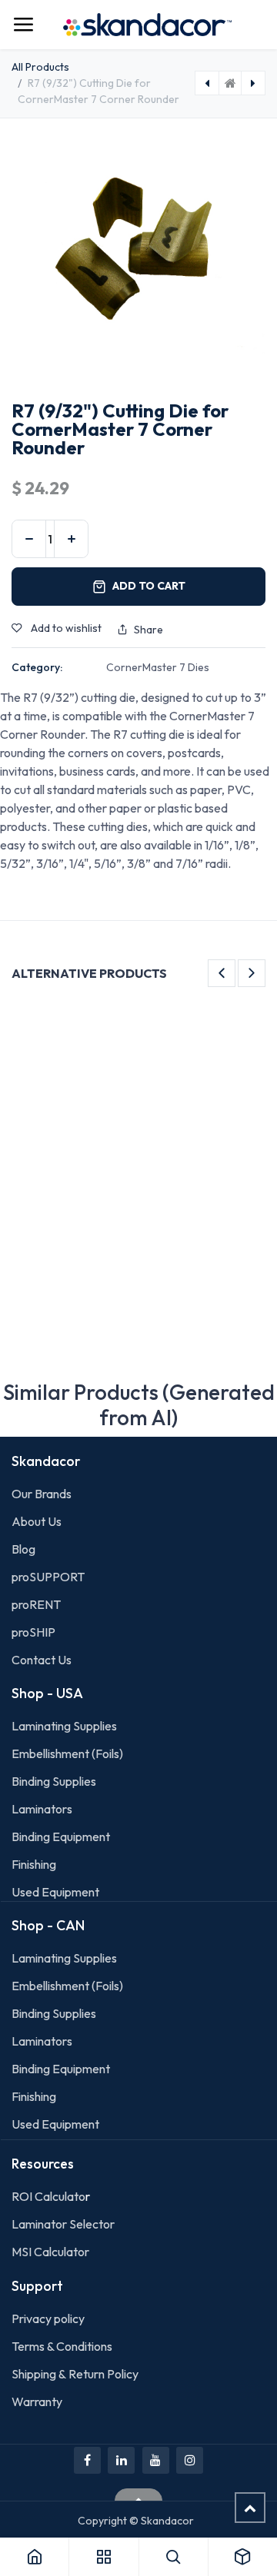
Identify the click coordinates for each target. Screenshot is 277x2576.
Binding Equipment (61, 1836)
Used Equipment (55, 1892)
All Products (40, 67)
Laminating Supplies (64, 1726)
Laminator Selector (63, 2224)
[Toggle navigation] (23, 25)
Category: (37, 667)
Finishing (34, 1864)
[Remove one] (29, 539)
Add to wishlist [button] (65, 628)
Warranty (37, 2401)
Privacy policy (48, 2318)
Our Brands (42, 1494)
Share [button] (149, 630)
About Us (37, 1521)
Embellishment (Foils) (67, 1753)
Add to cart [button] (149, 586)
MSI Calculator (50, 2252)
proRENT (36, 1604)
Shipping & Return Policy (75, 2374)
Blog (23, 1549)
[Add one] (71, 539)
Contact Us (42, 1660)
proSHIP (35, 1632)
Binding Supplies (54, 1781)
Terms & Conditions (62, 2346)
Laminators (42, 1809)
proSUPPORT (48, 1577)
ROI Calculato (48, 2196)
